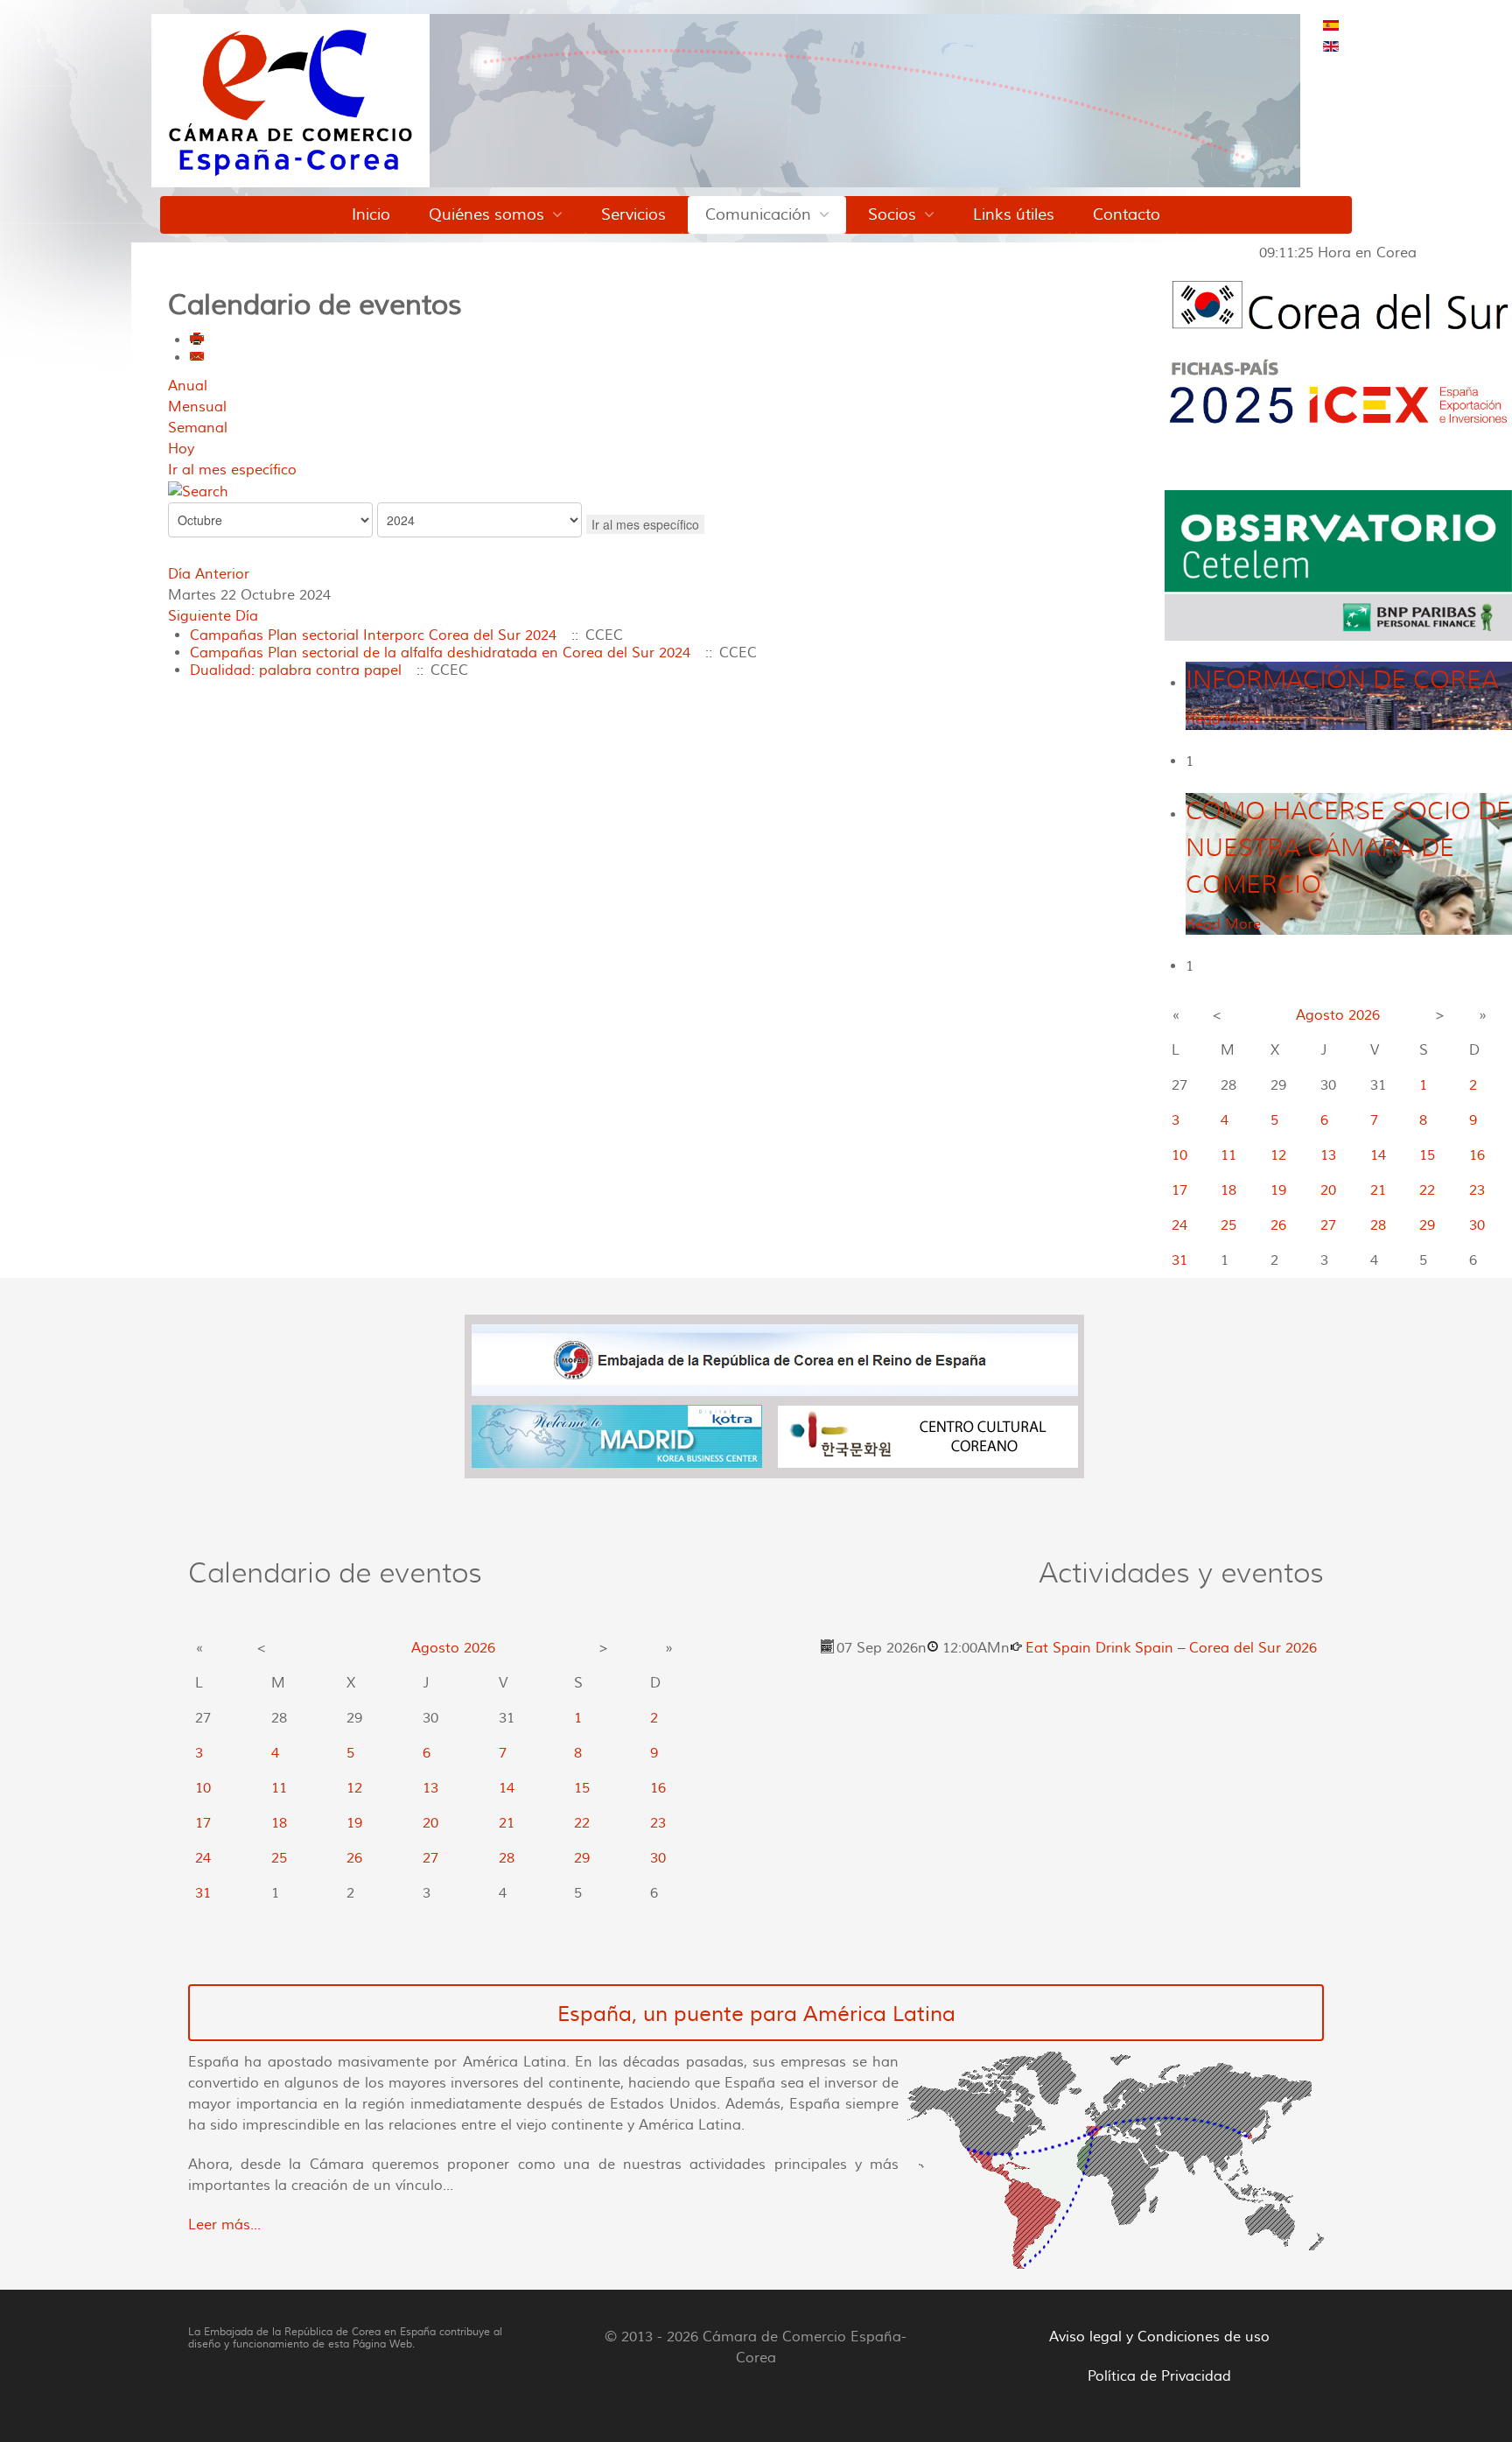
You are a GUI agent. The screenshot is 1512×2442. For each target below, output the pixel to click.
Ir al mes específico (232, 470)
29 (1427, 1225)
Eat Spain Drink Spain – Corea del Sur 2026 (1171, 1648)
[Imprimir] (198, 340)
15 (1427, 1155)
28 (1378, 1225)
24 (1179, 1225)
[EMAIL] (198, 358)
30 (1477, 1225)
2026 (1364, 1015)
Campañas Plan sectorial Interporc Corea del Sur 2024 (373, 635)
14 (1378, 1155)
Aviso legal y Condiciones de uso (1159, 2337)
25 (1228, 1225)
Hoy (181, 449)
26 (1278, 1225)
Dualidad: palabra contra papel (296, 670)
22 (1427, 1190)
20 (1328, 1190)
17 (1179, 1190)
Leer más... (224, 2225)
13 (1328, 1155)
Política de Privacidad (1159, 2376)
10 (1179, 1155)
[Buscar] (198, 491)
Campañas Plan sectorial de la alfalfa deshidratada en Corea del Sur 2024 (440, 653)
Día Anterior (209, 574)
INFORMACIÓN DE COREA (1342, 680)
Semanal (198, 428)
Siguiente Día (213, 616)
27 (1328, 1225)
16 (1477, 1155)
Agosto (1320, 1015)
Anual (188, 386)
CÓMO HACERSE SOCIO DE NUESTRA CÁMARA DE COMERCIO (1348, 848)
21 (1378, 1190)
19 (1278, 1190)
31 (1179, 1260)
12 (1278, 1155)
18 (1228, 1190)
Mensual (197, 407)
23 (1477, 1190)
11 (1228, 1155)
